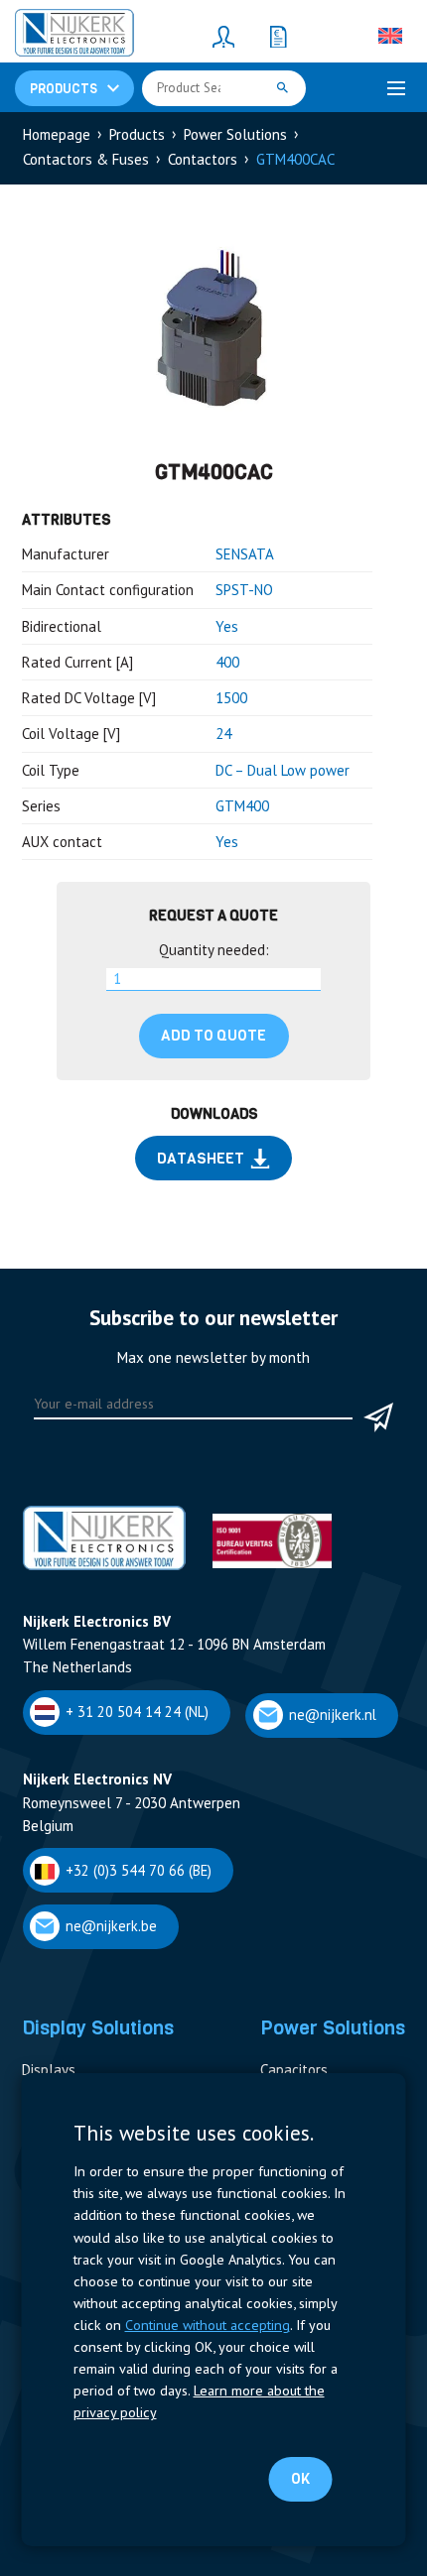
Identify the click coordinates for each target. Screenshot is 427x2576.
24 (223, 734)
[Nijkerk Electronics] (74, 36)
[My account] (223, 36)
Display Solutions (98, 2027)
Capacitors (294, 2070)
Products (137, 134)
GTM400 (242, 806)
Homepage (57, 134)
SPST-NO (244, 590)
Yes (227, 626)
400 (227, 662)
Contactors (203, 159)
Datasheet (201, 1159)
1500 (231, 698)
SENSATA (245, 554)
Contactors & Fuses (86, 159)
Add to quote (213, 1036)
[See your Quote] (278, 36)
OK (300, 2479)
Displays (49, 2070)
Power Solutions (235, 134)
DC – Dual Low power (283, 770)
